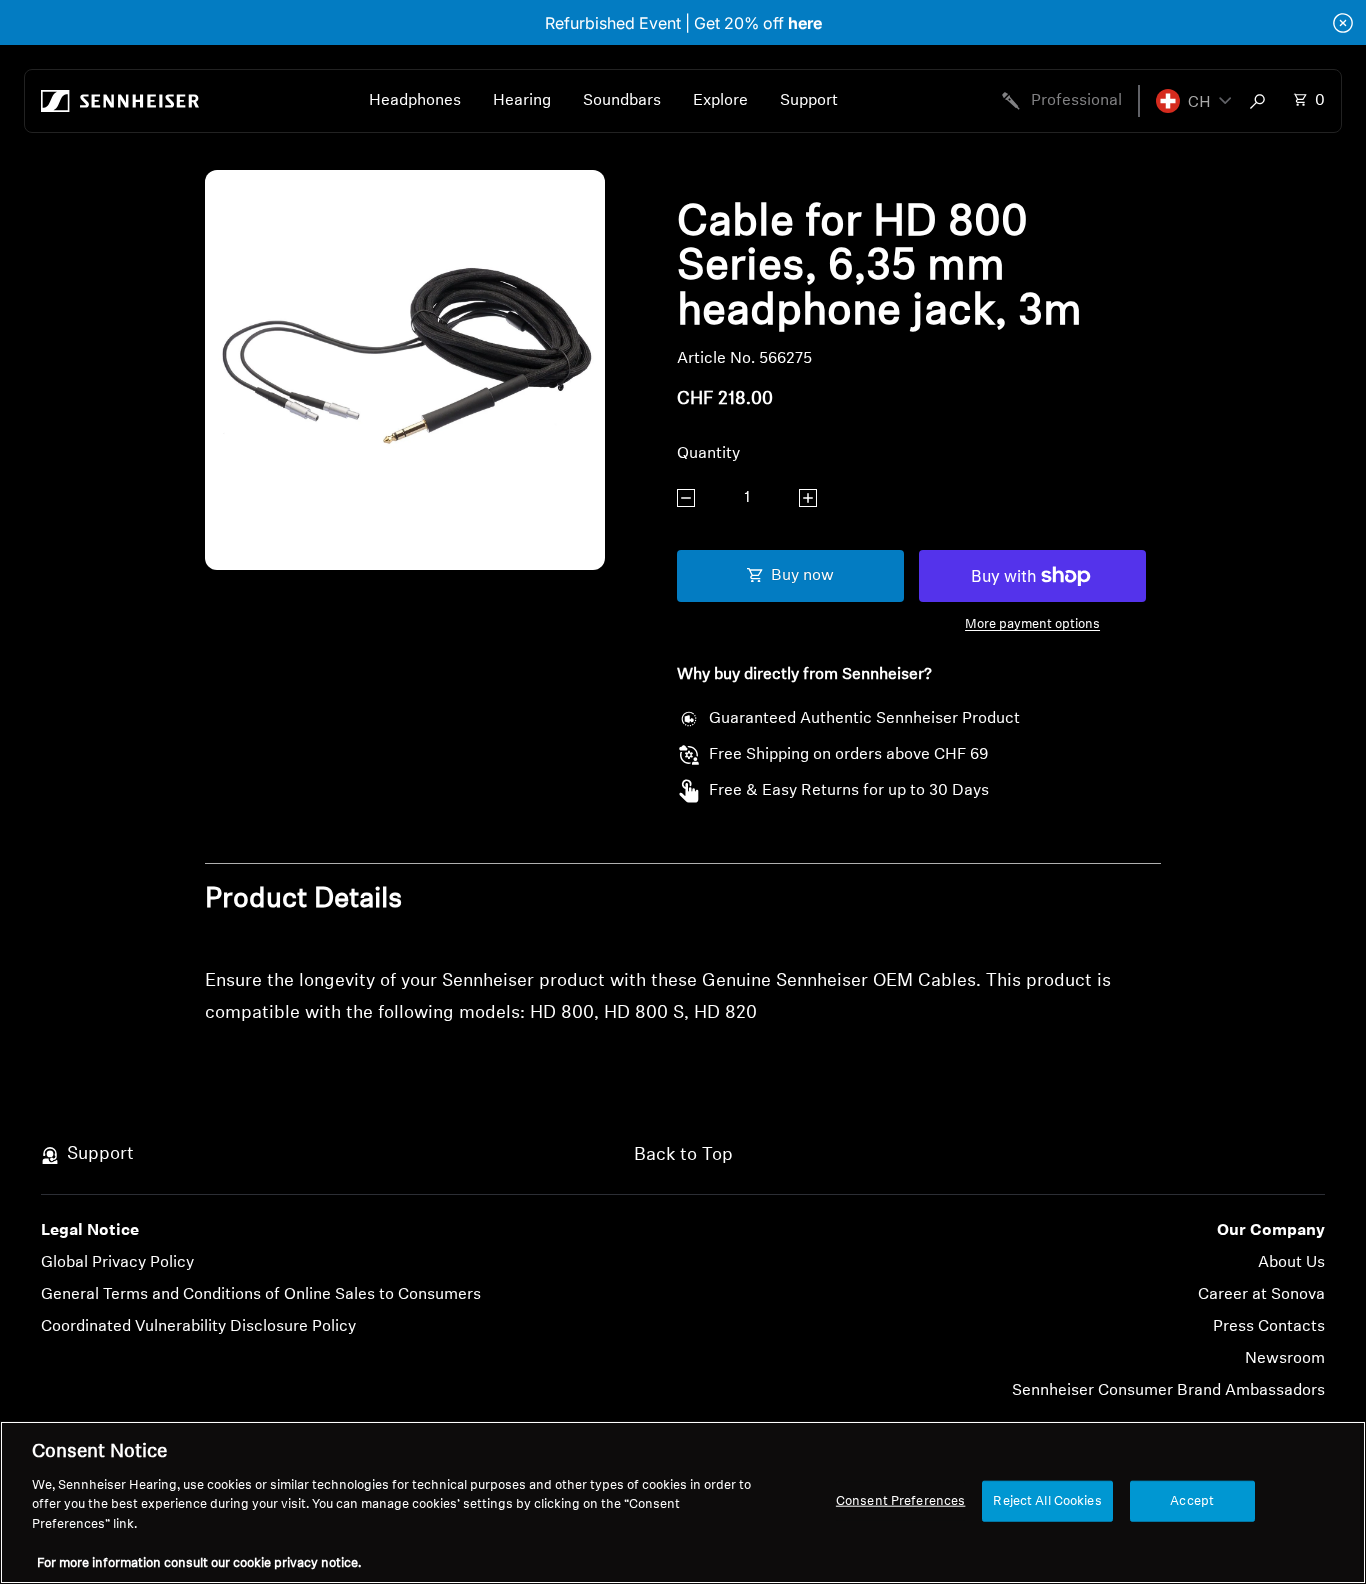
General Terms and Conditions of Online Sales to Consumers (261, 1295)
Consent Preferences (900, 1500)
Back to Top (683, 1156)
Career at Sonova (1261, 1295)
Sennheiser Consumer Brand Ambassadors (1168, 1391)
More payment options (1032, 624)
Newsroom (1285, 1359)
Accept (1192, 1500)
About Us (1291, 1263)
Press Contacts (1269, 1327)
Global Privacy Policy (117, 1263)
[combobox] (1262, 101)
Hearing (522, 101)
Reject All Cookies (1047, 1500)
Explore (720, 101)
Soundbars (622, 101)
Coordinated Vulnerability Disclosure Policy (198, 1327)
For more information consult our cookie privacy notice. (199, 1563)
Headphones (415, 101)
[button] (1193, 101)
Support (809, 101)
